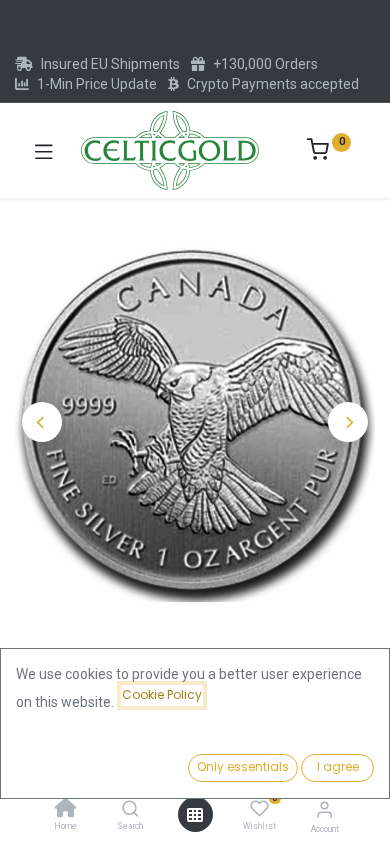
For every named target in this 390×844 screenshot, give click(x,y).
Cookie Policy (162, 694)
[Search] (130, 810)
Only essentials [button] (243, 766)
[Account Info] (324, 809)
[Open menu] (195, 815)
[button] (42, 422)
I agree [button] (338, 766)
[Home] (66, 810)
